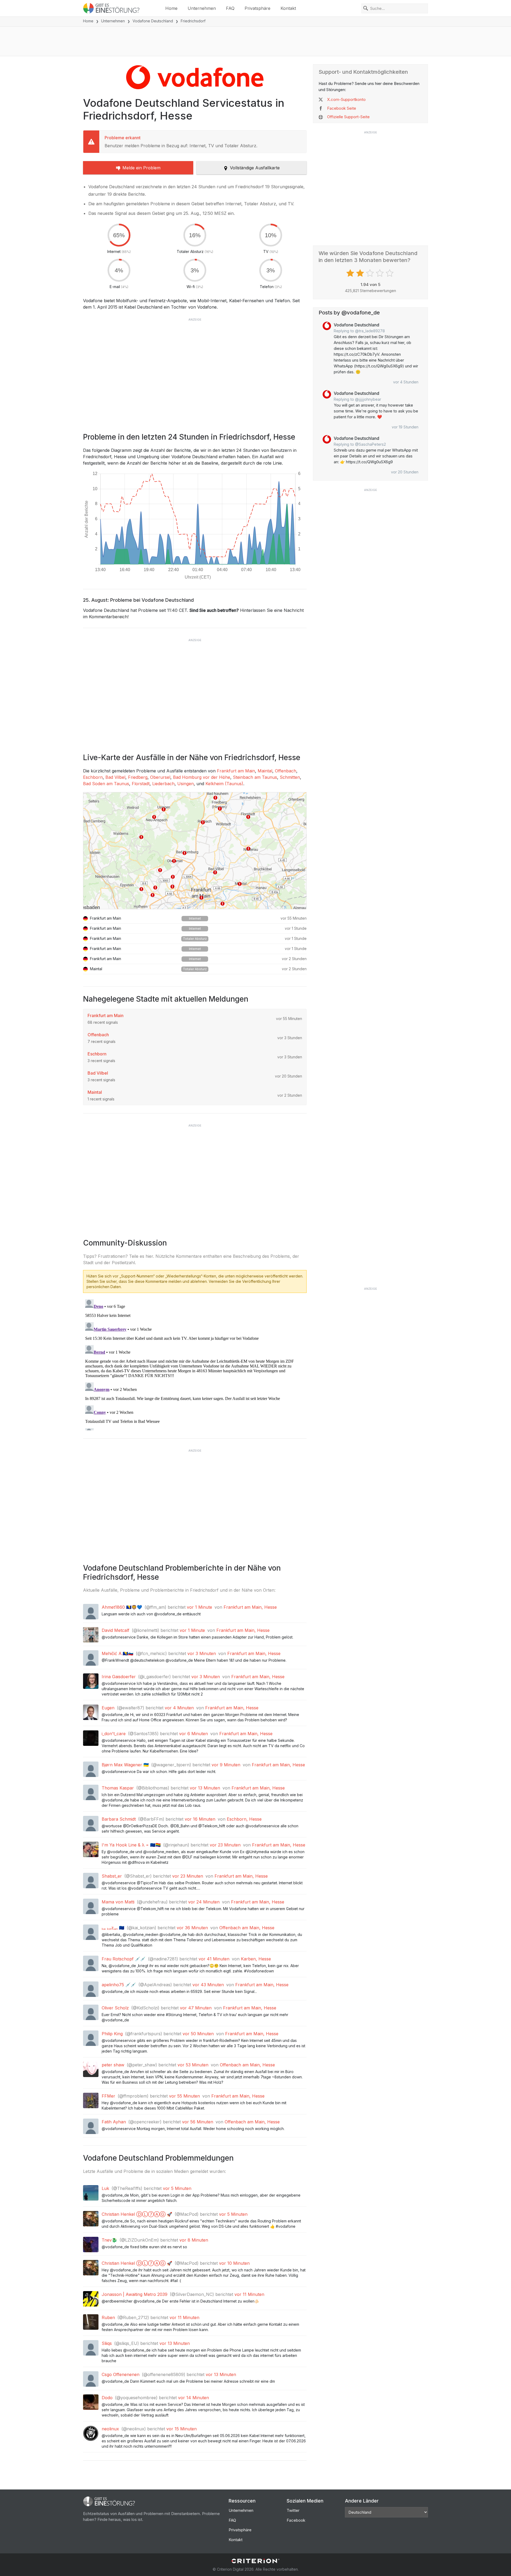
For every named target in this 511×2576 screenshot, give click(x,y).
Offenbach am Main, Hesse (247, 1928)
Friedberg (138, 777)
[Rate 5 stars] (390, 273)
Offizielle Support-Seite (348, 117)
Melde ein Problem (141, 168)
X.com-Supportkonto (346, 99)
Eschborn (93, 777)
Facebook (296, 2520)
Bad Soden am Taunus (106, 784)
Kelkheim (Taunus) (224, 784)
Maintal (265, 771)
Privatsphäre (257, 8)
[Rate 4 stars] (380, 273)
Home (171, 8)
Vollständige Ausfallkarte (255, 168)
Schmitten (290, 777)
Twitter (293, 2510)
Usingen (186, 784)
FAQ (230, 8)
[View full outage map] (195, 851)
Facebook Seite (342, 108)
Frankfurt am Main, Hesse (250, 1607)
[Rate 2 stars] (361, 273)
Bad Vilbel (115, 777)
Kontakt (288, 8)
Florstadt (141, 784)
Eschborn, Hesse (244, 1819)
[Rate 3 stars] (371, 273)
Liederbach (163, 784)
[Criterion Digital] (256, 2561)
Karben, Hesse (256, 1959)
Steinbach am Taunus (255, 777)
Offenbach (286, 771)
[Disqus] (195, 1364)
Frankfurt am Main (236, 771)
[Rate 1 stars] (351, 273)
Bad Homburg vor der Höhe (202, 777)
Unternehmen (202, 8)
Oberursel (160, 777)
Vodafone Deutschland (153, 21)
